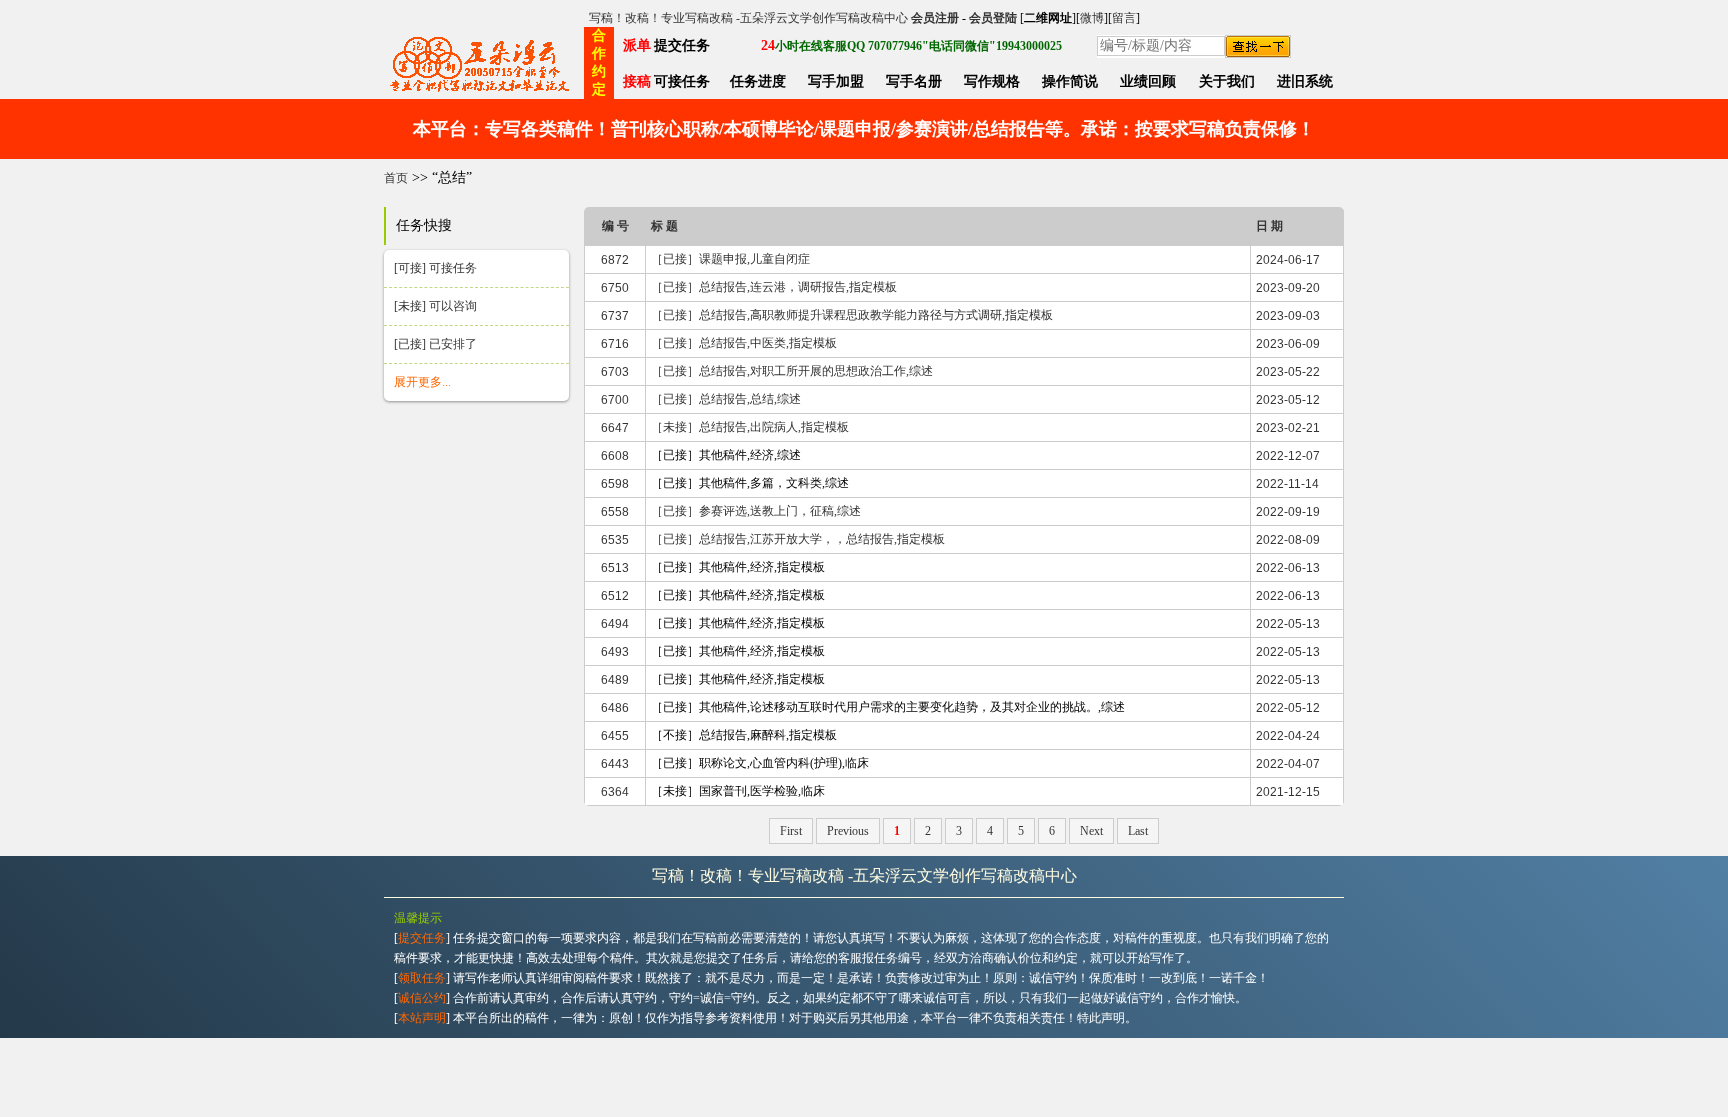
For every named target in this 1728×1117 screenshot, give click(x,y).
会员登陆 (993, 18)
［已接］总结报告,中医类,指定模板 (744, 343)
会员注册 (935, 18)
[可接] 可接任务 (435, 268)
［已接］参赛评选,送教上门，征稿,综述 (756, 511)
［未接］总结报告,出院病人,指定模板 (750, 427)
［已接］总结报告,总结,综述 (726, 399)
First (791, 831)
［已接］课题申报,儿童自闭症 (730, 259)
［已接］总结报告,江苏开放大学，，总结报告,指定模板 (798, 539)
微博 (1092, 18)
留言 (1124, 18)
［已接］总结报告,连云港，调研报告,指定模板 (774, 287)
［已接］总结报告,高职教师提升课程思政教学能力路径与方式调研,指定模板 (852, 315)
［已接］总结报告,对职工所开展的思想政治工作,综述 (792, 371)
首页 (396, 178)
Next (1091, 831)
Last (1138, 831)
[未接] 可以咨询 (435, 306)
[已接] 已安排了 (435, 344)
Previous (848, 831)
